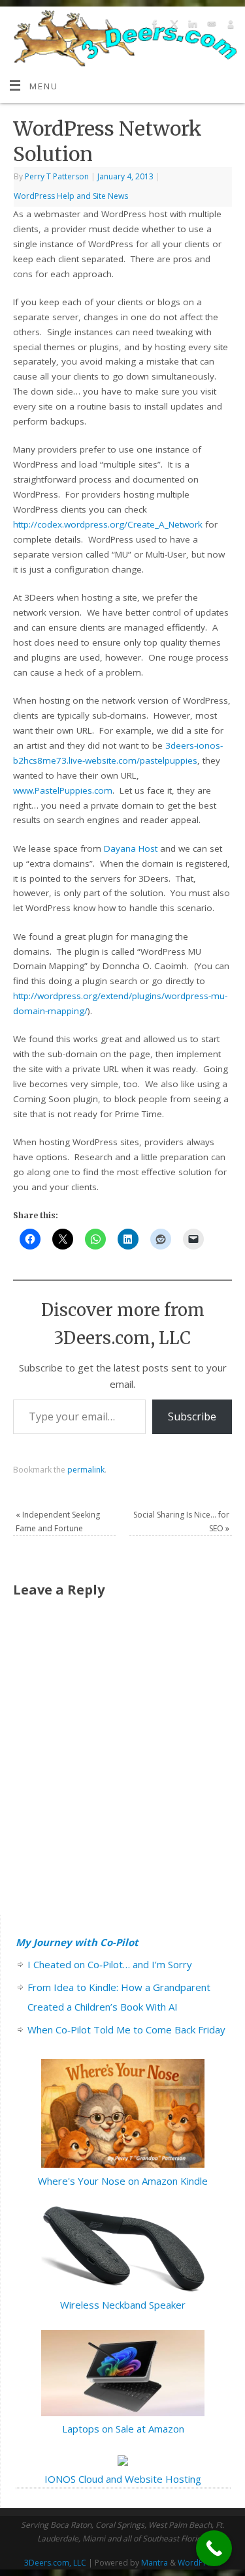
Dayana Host (131, 848)
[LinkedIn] (191, 26)
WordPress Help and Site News (71, 196)
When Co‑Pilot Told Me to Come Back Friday (126, 2029)
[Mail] (210, 26)
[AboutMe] (229, 26)
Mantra (155, 2563)
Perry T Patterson (57, 176)
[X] (172, 26)
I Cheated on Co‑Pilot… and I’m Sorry (110, 1964)
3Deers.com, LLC (55, 2563)
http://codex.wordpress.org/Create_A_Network (108, 524)
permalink (86, 1470)
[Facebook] (153, 26)
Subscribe (192, 1416)
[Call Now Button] (214, 2548)
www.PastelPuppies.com (63, 790)
